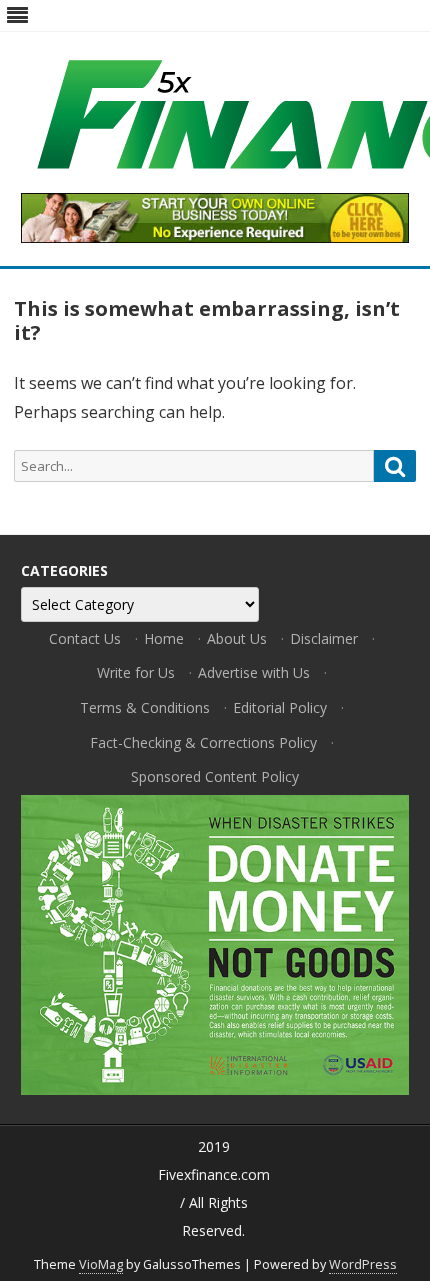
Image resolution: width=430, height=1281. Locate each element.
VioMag (101, 1264)
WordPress (363, 1264)
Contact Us (85, 638)
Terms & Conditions (145, 707)
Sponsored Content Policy (215, 776)
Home (164, 638)
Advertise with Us (254, 672)
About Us (237, 638)
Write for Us (136, 672)
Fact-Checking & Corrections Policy (203, 742)
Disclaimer (324, 638)
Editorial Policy (280, 707)
